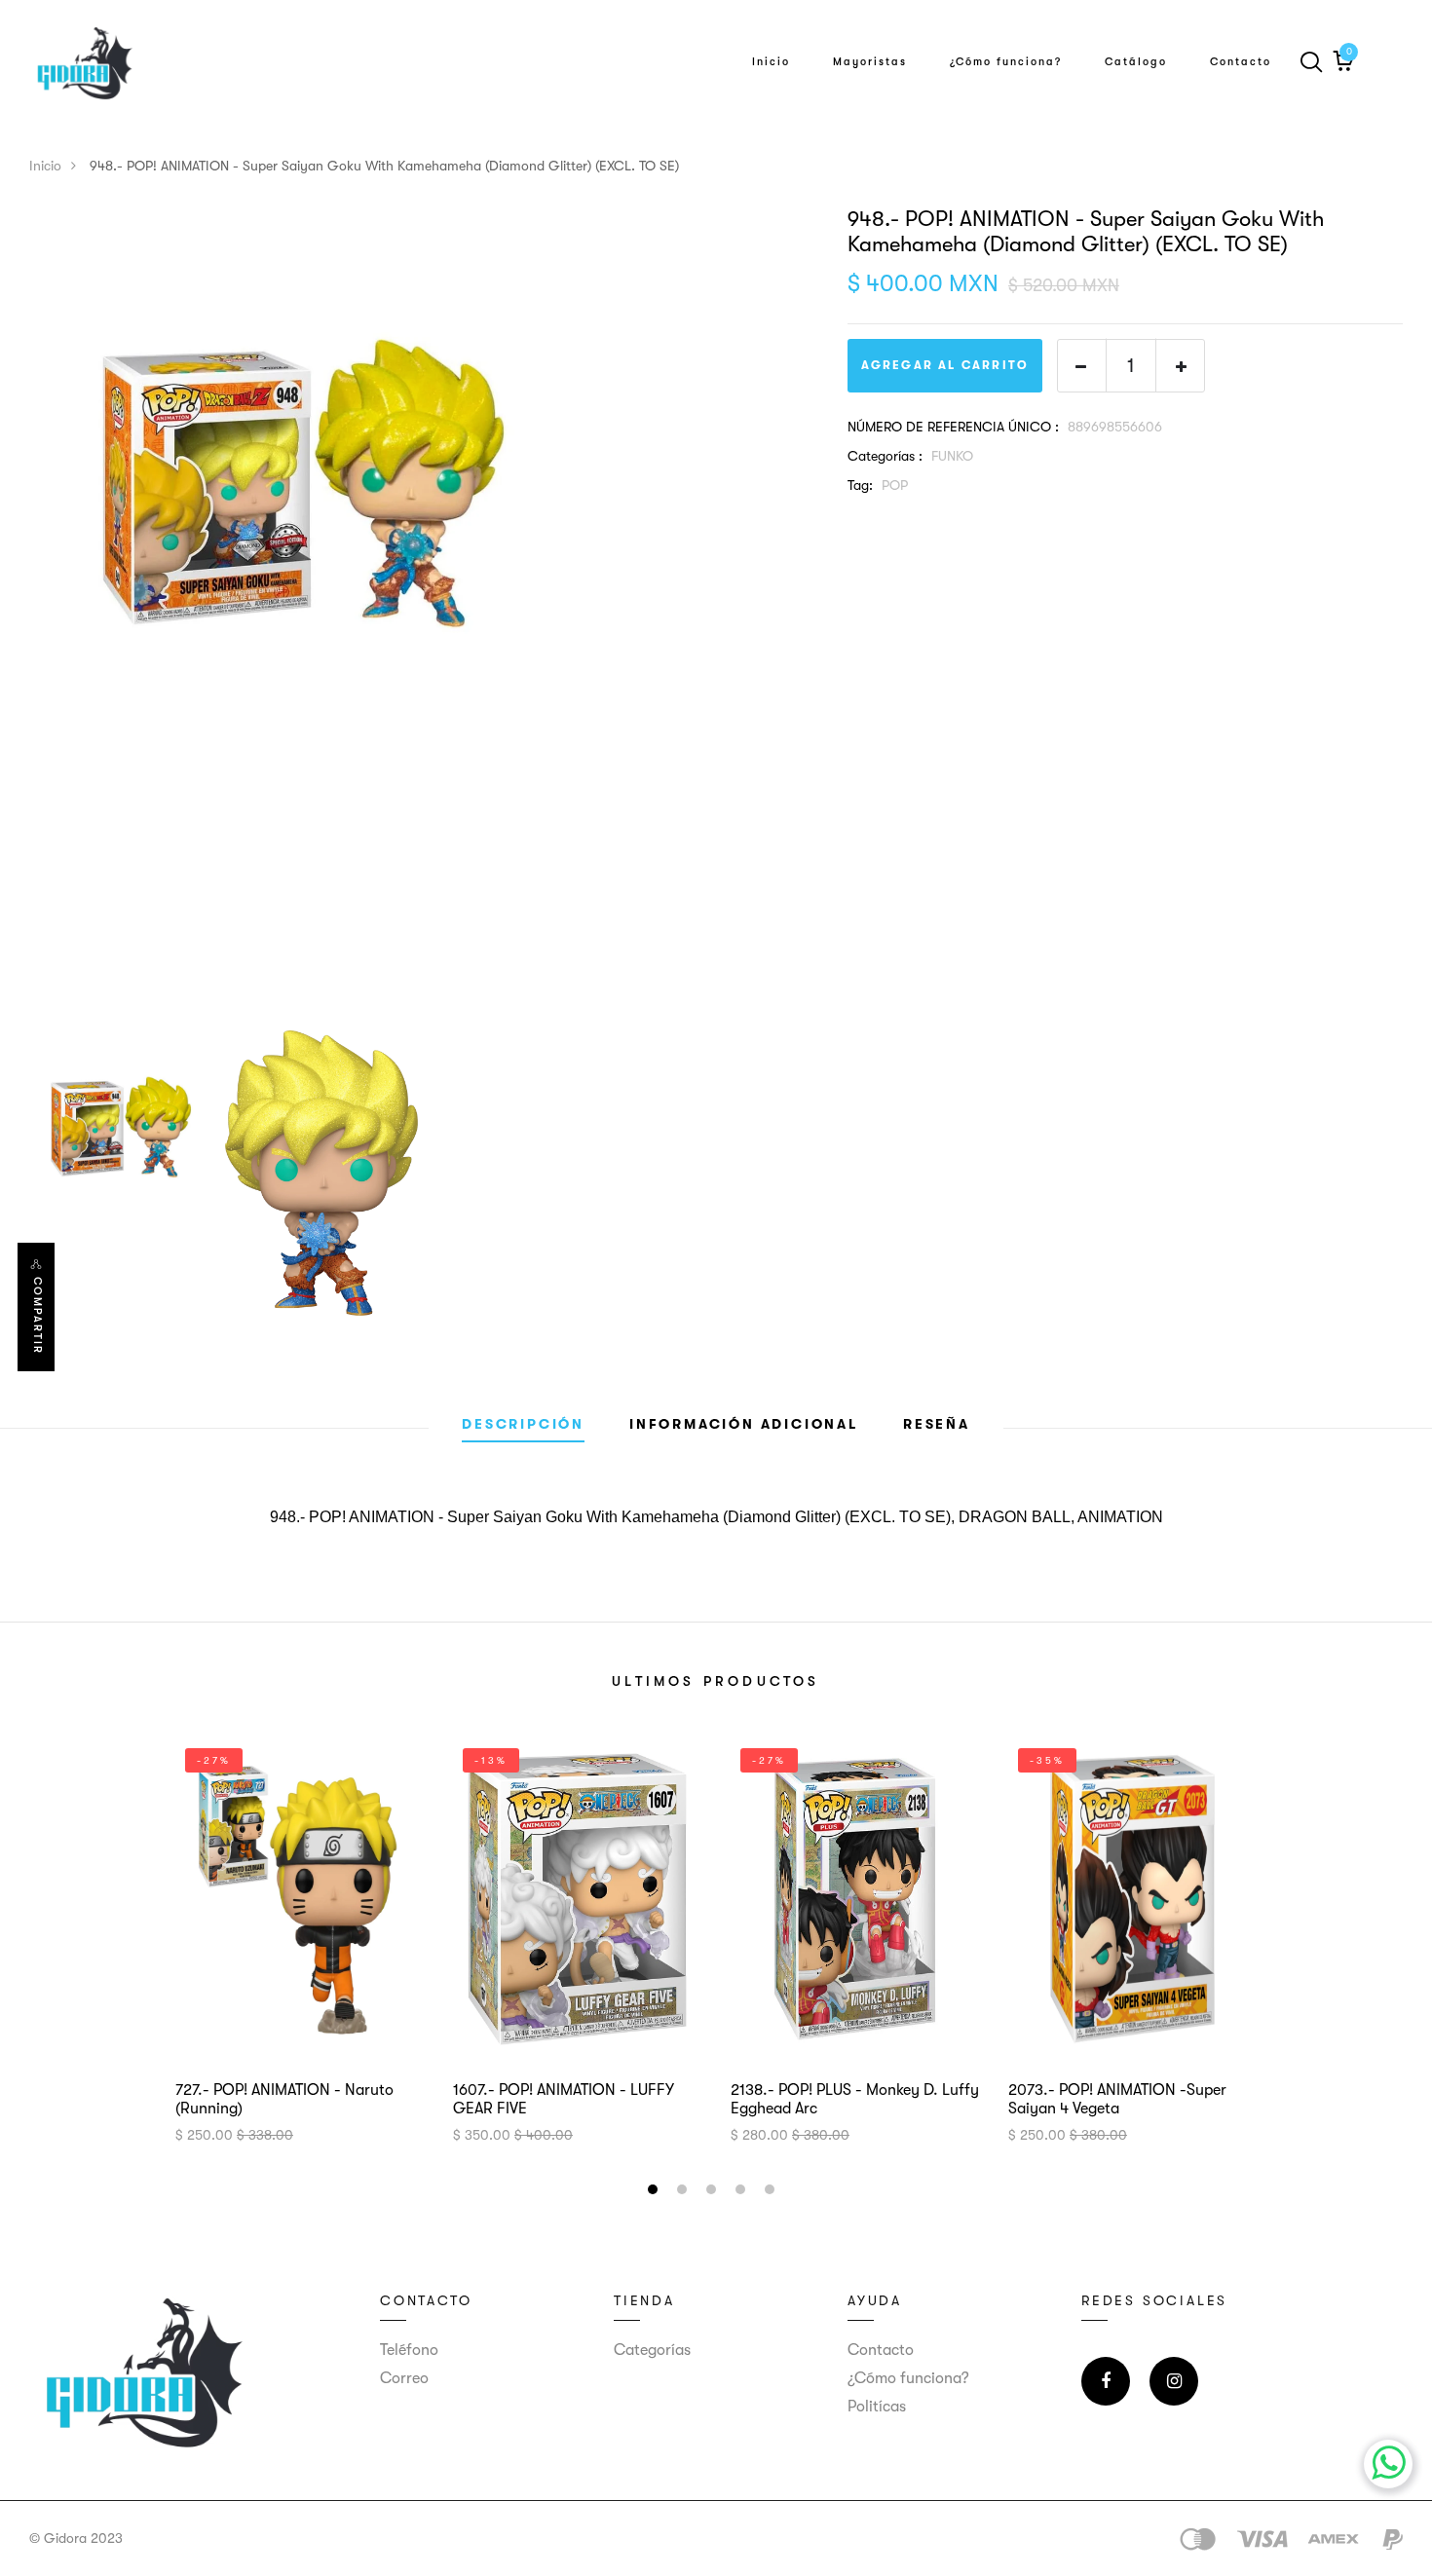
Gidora (65, 2538)
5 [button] (772, 2192)
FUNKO (952, 456)
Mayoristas (870, 62)
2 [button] (684, 2192)
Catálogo (1136, 62)
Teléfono (409, 2350)
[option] (424, 483)
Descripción (523, 1424)
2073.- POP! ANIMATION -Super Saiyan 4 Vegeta (1117, 2099)
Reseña (937, 1424)
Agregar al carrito (945, 365)
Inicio (771, 62)
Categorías (652, 2350)
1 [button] (655, 2192)
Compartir (38, 1316)
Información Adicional (744, 1424)
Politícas (877, 2407)
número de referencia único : (953, 427)
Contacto (1241, 62)
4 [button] (743, 2192)
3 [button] (714, 2192)
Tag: (860, 485)
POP (895, 485)
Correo (404, 2378)
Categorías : (885, 456)
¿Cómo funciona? (1006, 62)
